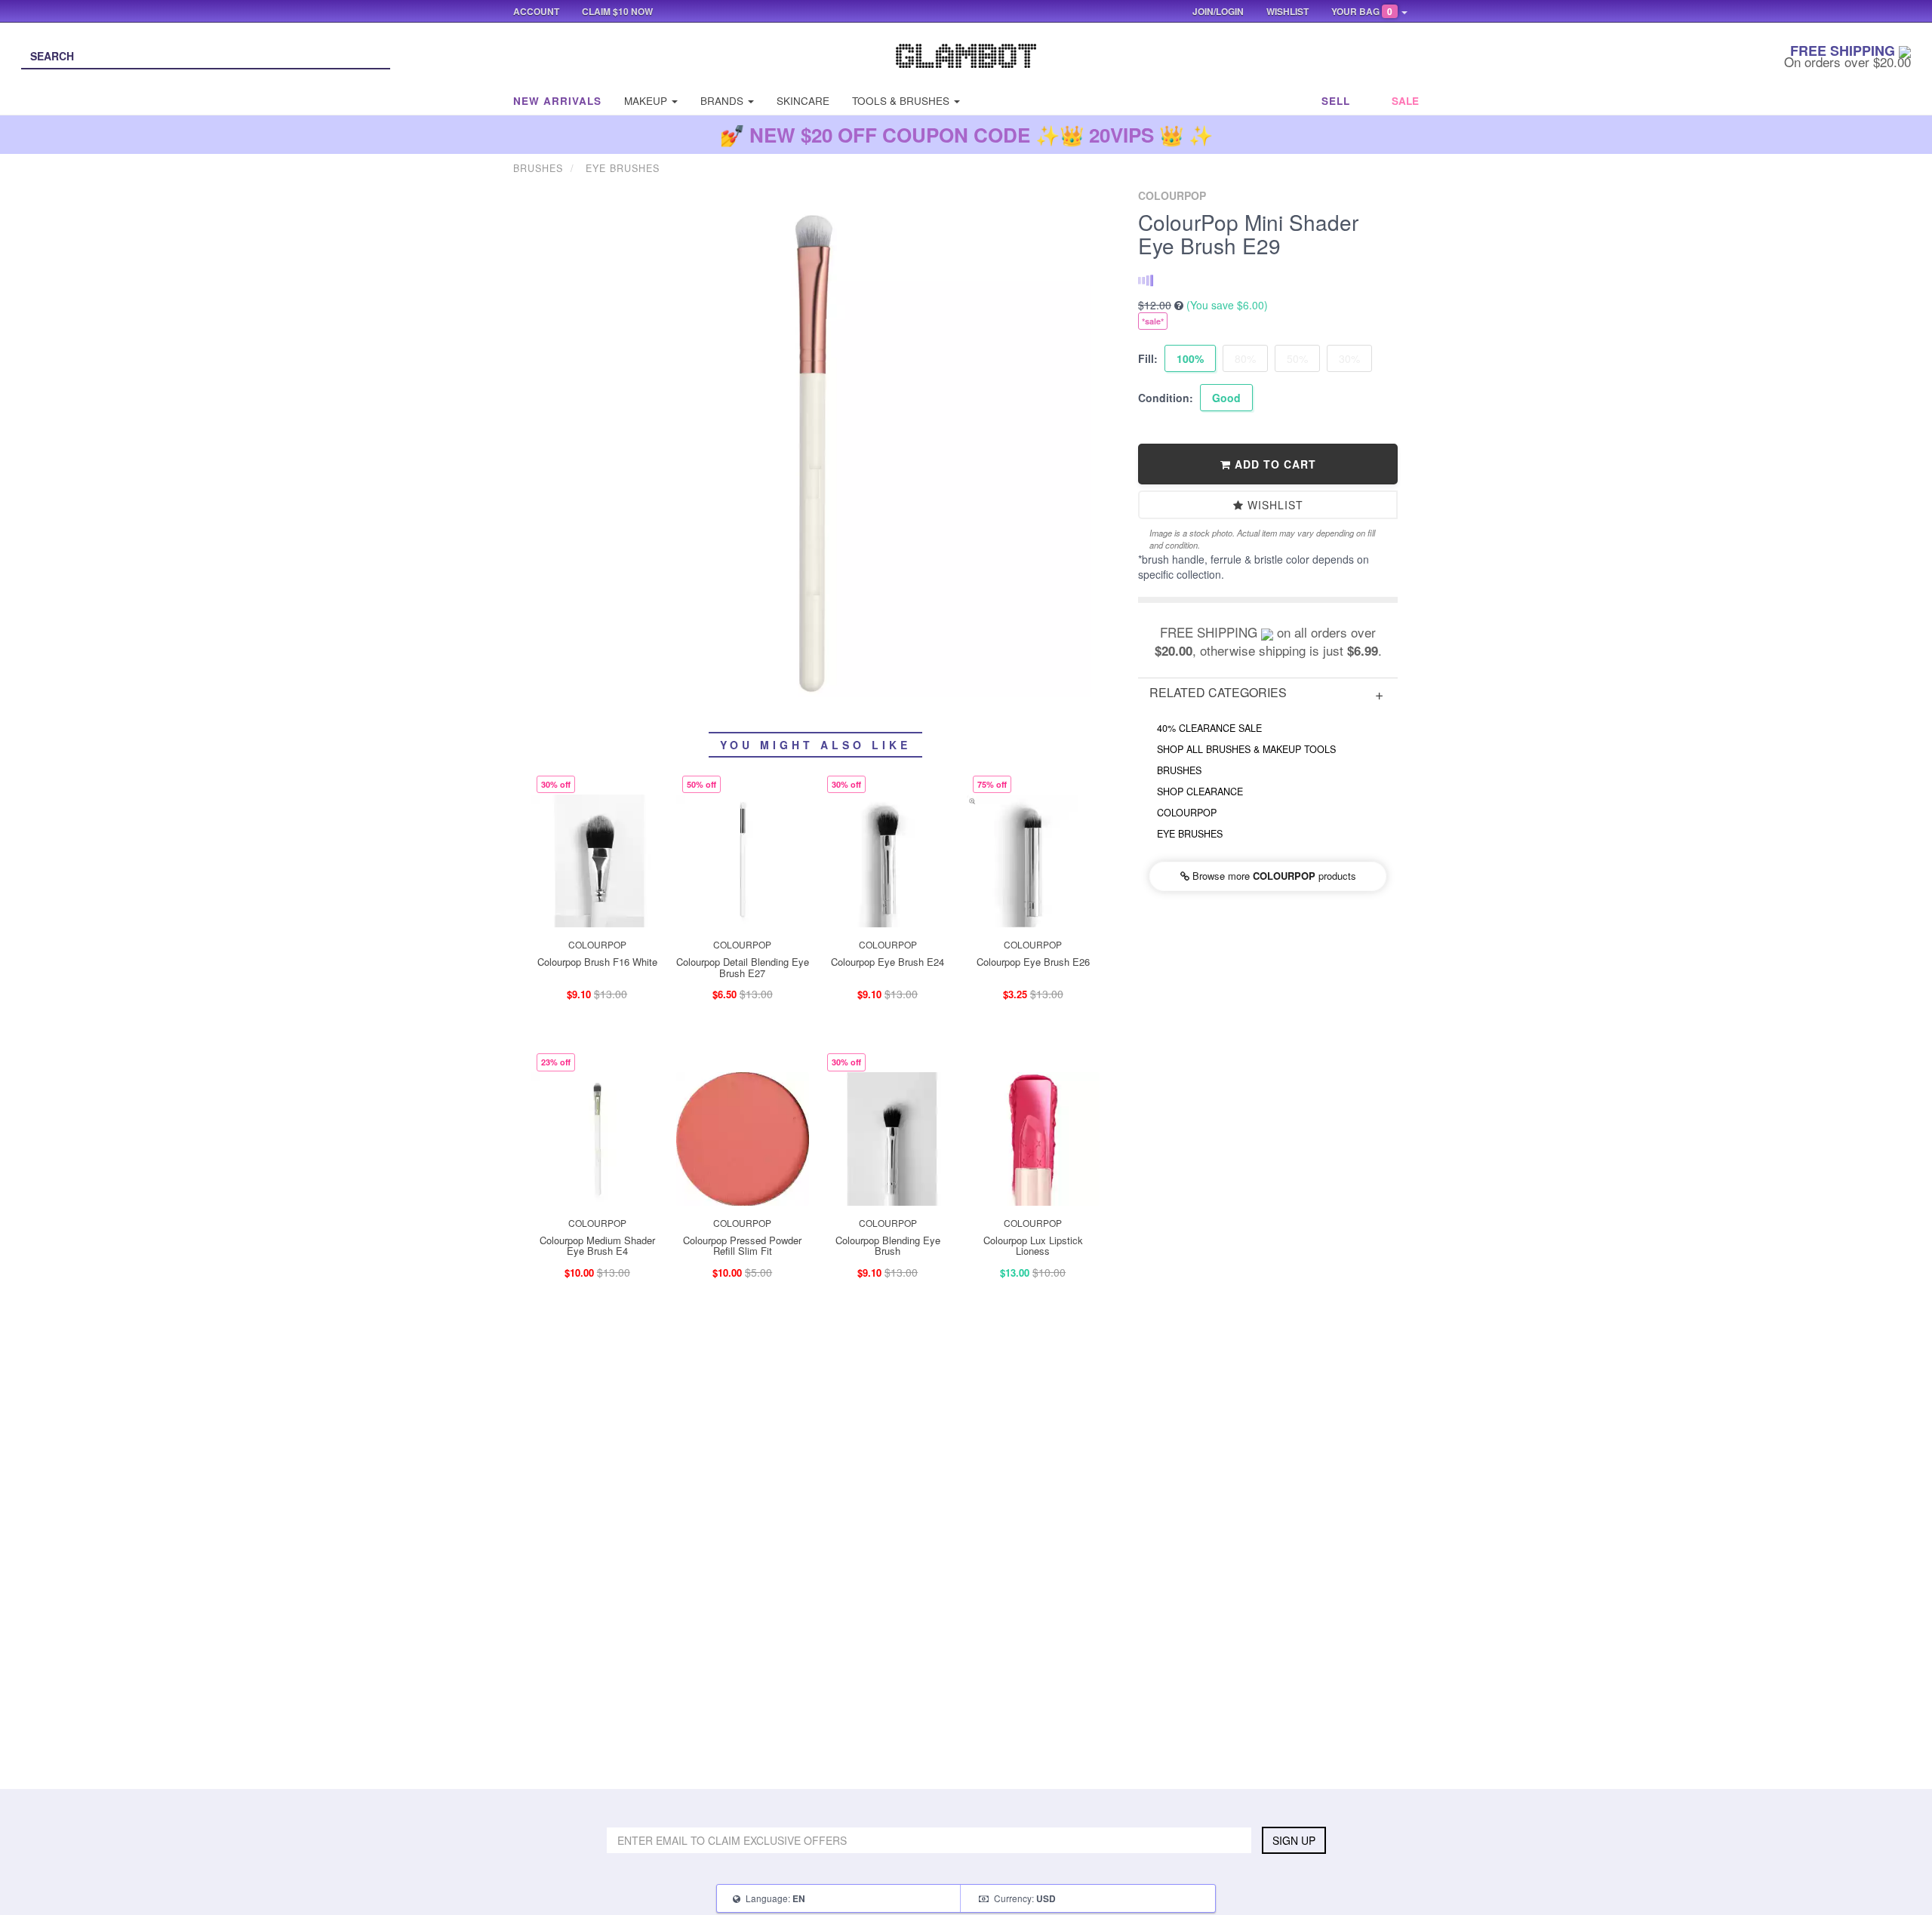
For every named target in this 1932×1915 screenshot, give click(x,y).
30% (1349, 358)
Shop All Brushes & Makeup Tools (1246, 749)
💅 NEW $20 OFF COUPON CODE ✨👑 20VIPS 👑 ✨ (966, 135)
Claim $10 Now (617, 11)
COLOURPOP (1187, 813)
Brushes (1179, 770)
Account (536, 11)
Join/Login (1218, 11)
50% (1297, 358)
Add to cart (1274, 464)
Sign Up (1294, 1840)
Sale (1405, 101)
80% (1245, 358)
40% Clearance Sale (1209, 728)
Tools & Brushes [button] (902, 101)
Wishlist (1274, 505)
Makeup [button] (647, 101)
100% (1190, 358)
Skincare (803, 101)
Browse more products (1273, 876)
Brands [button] (723, 101)
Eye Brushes (1190, 834)
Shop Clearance (1200, 792)
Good (1226, 398)
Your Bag (1362, 11)
